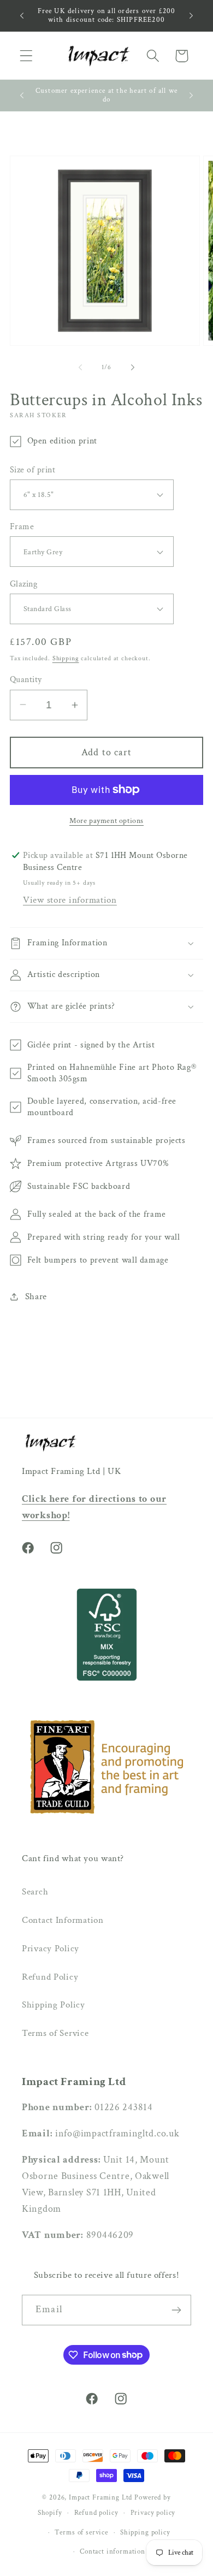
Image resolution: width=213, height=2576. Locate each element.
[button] (26, 56)
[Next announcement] (191, 15)
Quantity (26, 679)
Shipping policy (145, 2532)
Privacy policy (153, 2513)
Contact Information (63, 1920)
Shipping (66, 658)
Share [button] (36, 1296)
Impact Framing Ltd (100, 2497)
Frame (22, 526)
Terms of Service (55, 2033)
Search (35, 1892)
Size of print (32, 470)
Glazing (23, 584)
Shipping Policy (54, 2005)
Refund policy (96, 2513)
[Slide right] (133, 368)
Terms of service (81, 2532)
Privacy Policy (51, 1949)
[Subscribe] (176, 2310)
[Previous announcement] (22, 15)
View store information (70, 900)
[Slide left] (80, 368)
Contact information (113, 2551)
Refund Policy (50, 1977)
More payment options (106, 821)
